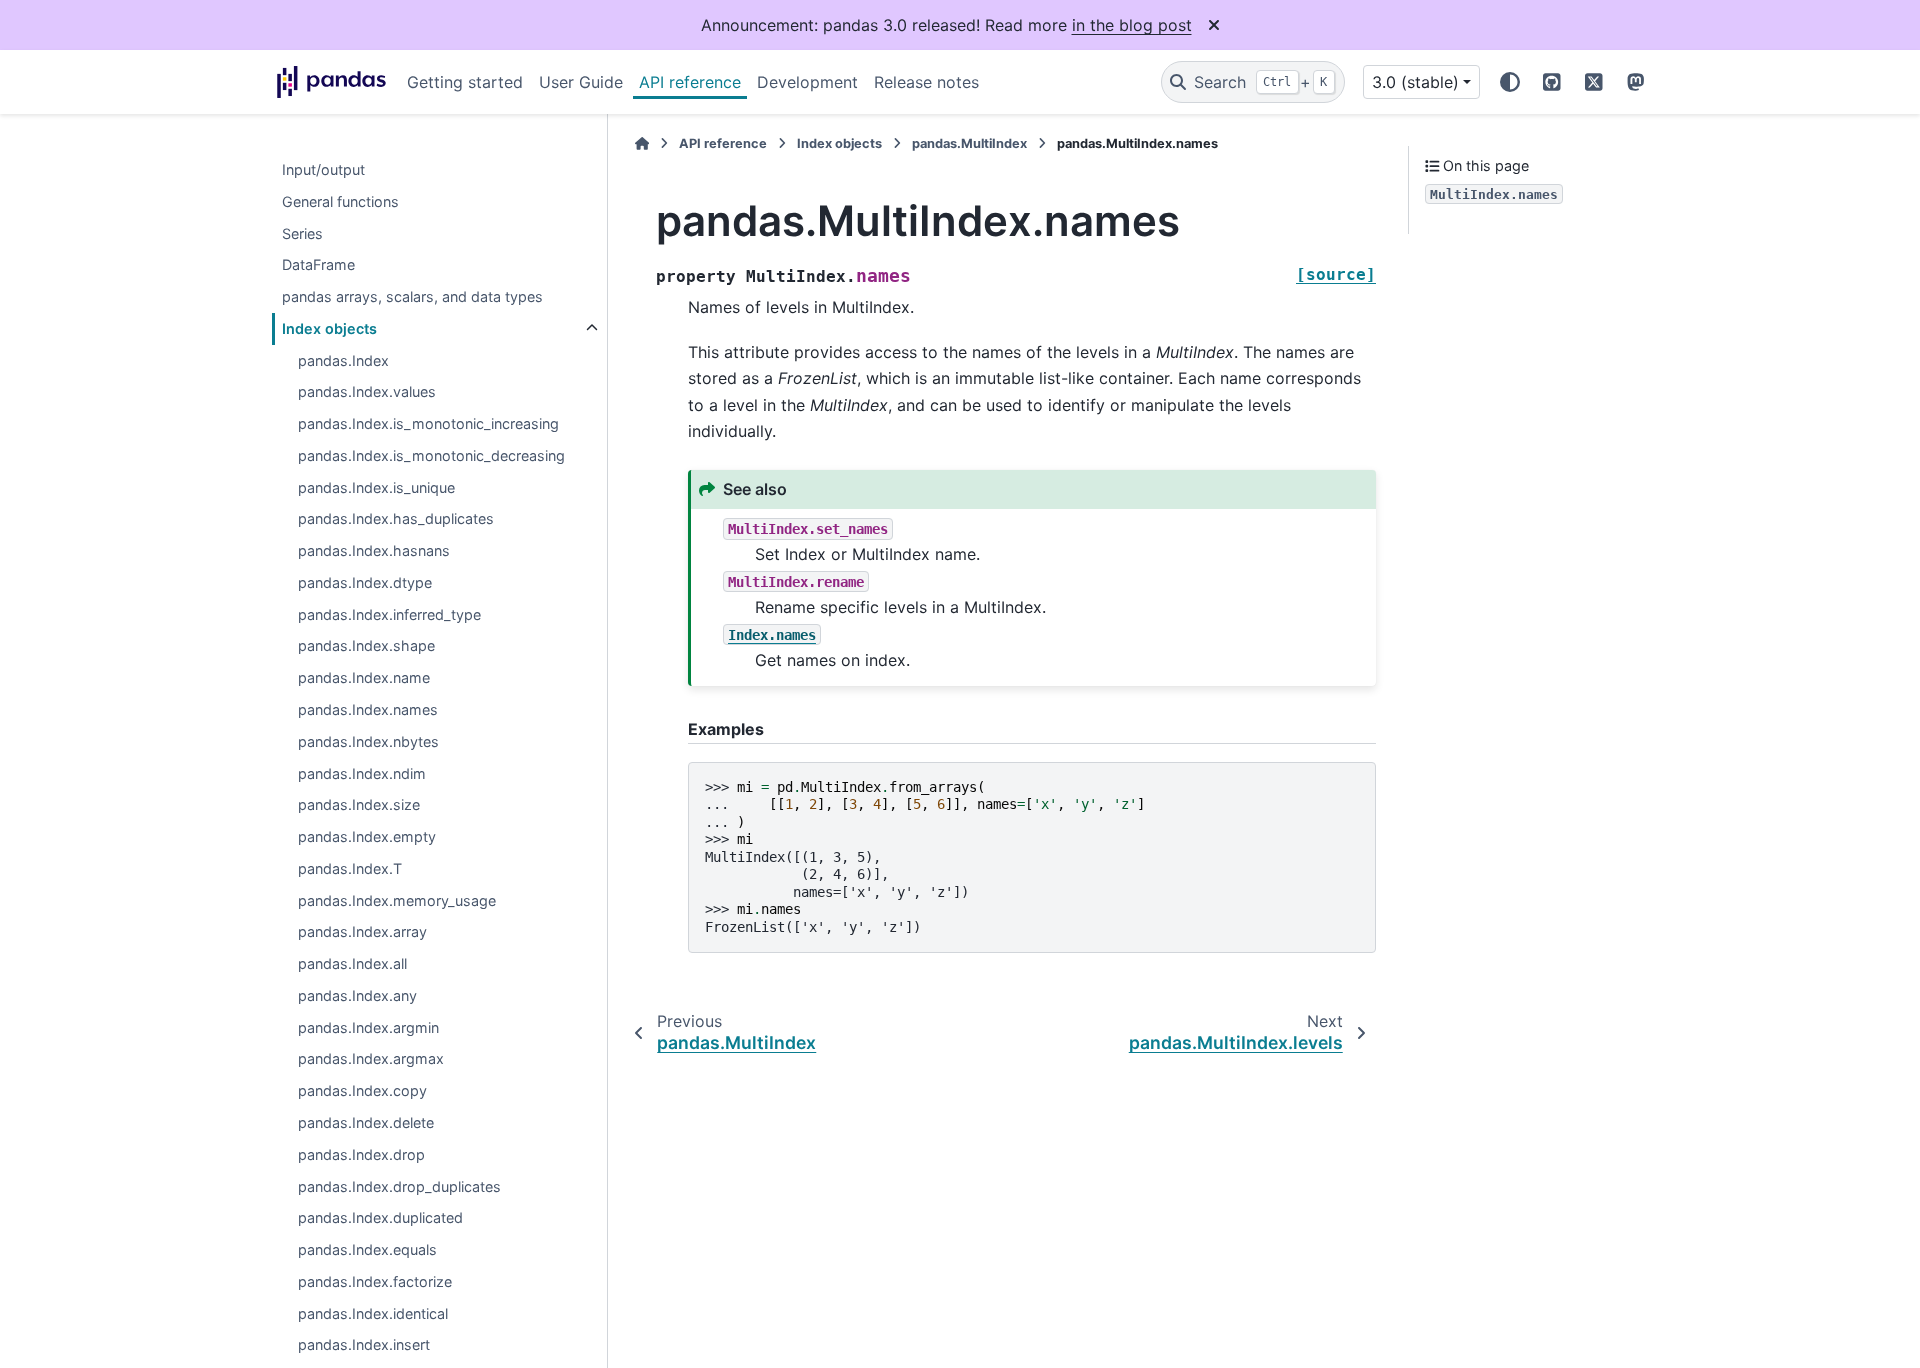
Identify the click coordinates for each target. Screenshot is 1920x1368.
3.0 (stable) (1415, 82)
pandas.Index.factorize (375, 1281)
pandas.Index (343, 360)
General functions (340, 201)
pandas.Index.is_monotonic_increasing (428, 424)
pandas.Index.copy (362, 1091)
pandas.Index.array (362, 932)
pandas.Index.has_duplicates (396, 519)
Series (302, 233)
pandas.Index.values (367, 392)
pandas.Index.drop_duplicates (399, 1186)
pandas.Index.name (364, 678)
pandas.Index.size (359, 805)
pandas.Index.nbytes (368, 741)
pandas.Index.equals (367, 1249)
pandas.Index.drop (361, 1154)
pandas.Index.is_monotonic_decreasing (431, 455)
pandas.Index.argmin (368, 1027)
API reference (690, 82)
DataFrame (318, 265)
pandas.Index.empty (367, 836)
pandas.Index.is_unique (376, 487)
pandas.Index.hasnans (374, 551)
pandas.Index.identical (373, 1313)
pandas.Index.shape (366, 646)
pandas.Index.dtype (365, 582)
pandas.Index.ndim (362, 773)
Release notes (926, 82)
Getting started (465, 82)
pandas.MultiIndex (969, 143)
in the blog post (1132, 25)
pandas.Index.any (357, 995)
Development (807, 82)
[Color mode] (1510, 82)
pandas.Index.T (350, 868)
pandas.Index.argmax (371, 1059)
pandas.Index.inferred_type (389, 614)
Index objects (329, 328)
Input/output (323, 169)
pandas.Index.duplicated (380, 1218)
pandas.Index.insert (364, 1345)
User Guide (581, 82)
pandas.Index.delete (366, 1122)
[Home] (642, 143)
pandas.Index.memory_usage (397, 900)
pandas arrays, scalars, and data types (412, 296)
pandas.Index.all (352, 964)
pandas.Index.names (368, 709)
